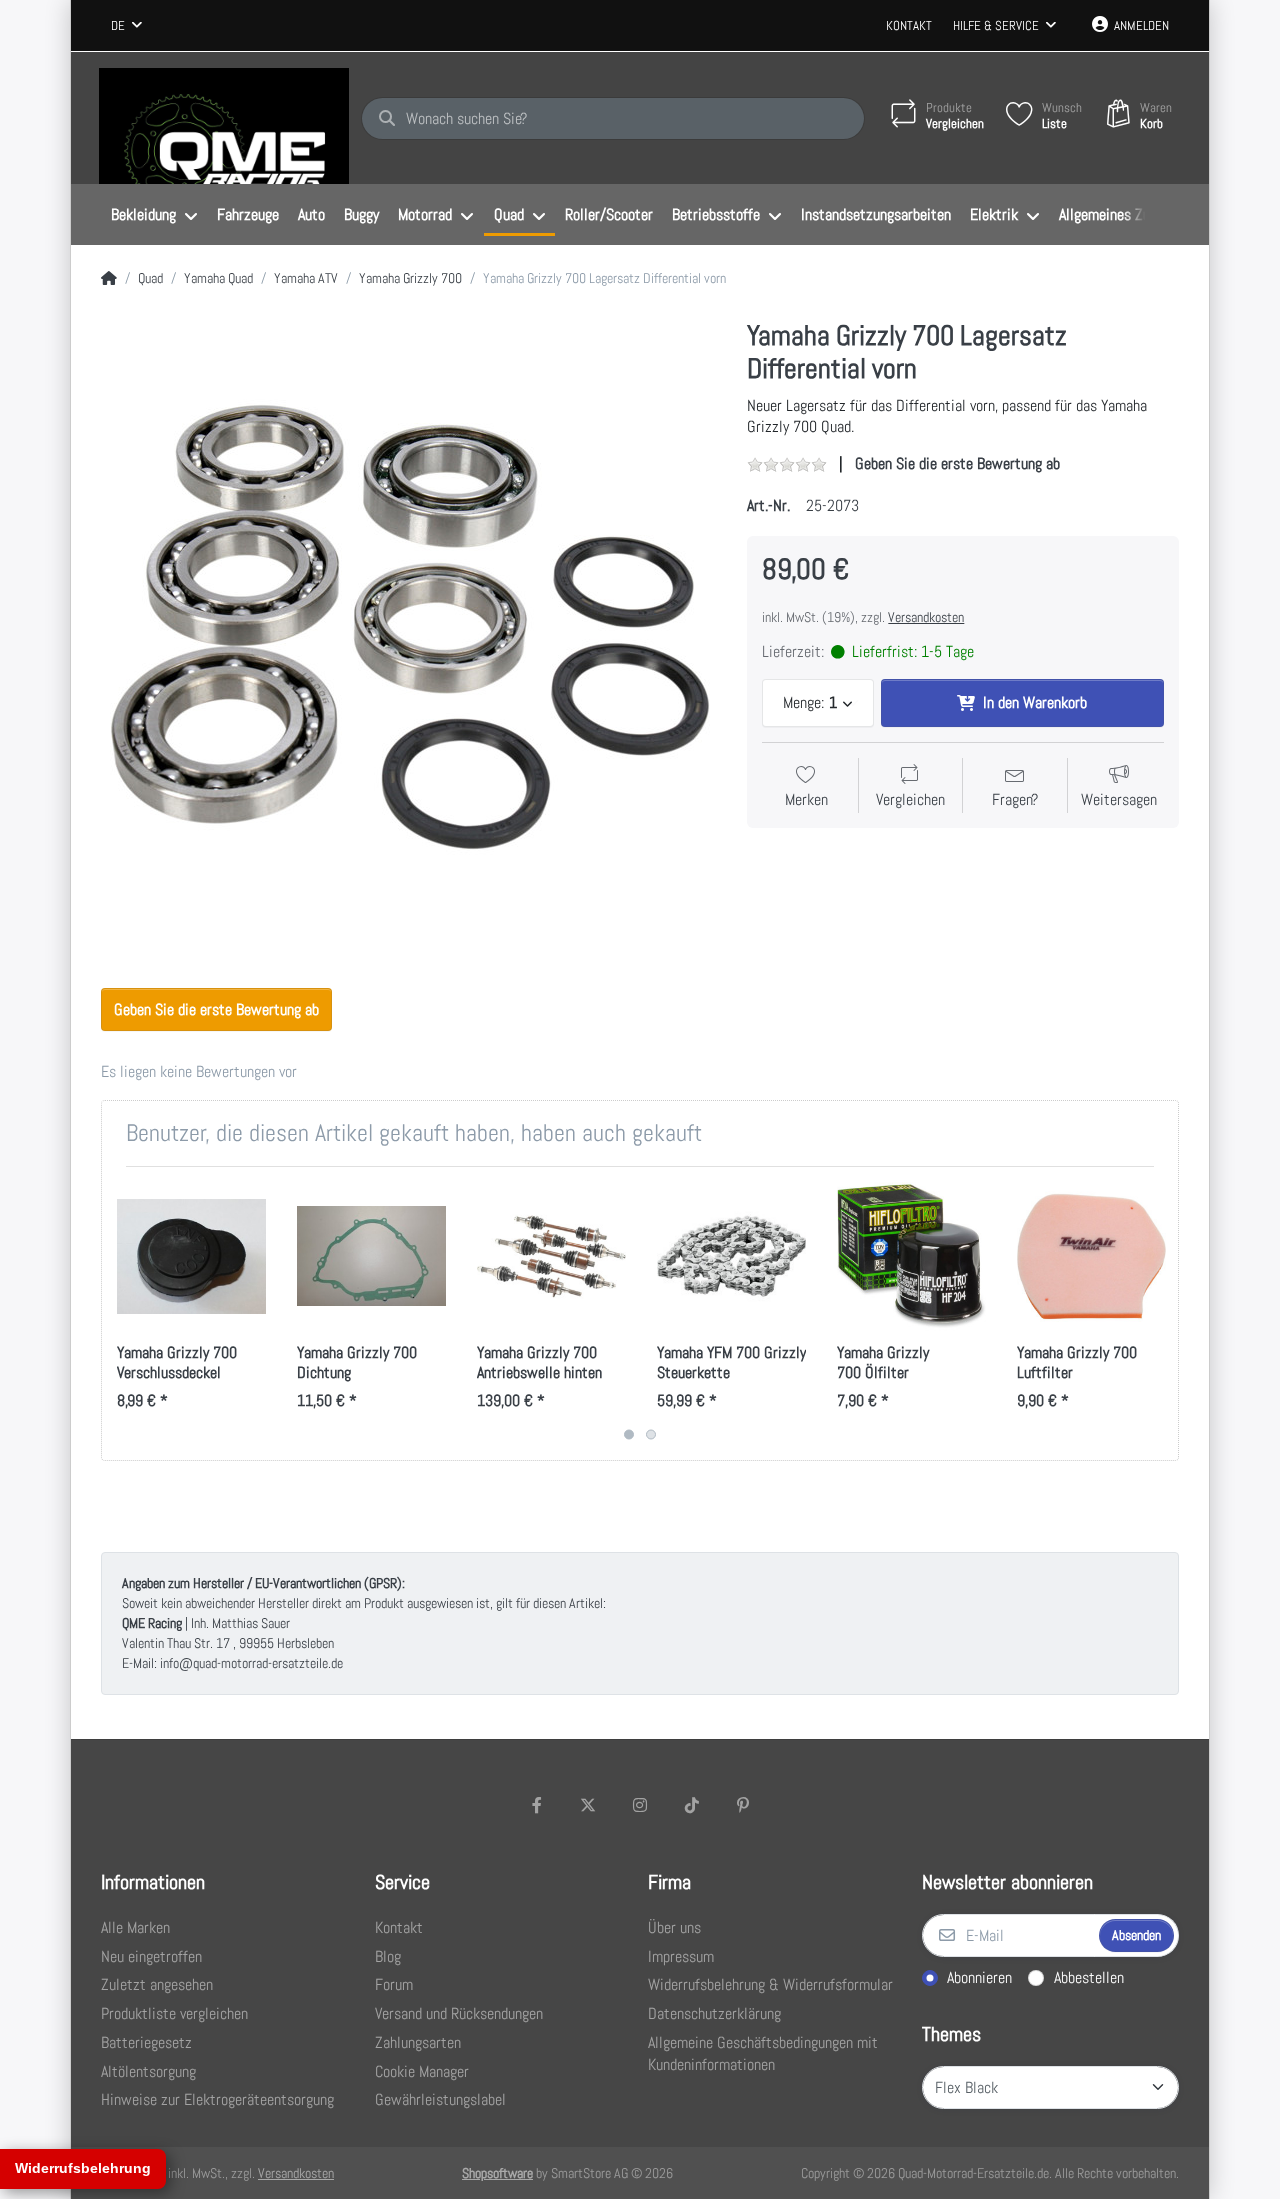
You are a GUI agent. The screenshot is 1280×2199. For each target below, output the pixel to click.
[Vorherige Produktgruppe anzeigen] (119, 1314)
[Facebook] (537, 1805)
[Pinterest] (743, 1805)
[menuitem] (154, 215)
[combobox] (126, 26)
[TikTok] (692, 1805)
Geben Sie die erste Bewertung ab (957, 463)
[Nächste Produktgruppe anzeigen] (1160, 1314)
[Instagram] (640, 1805)
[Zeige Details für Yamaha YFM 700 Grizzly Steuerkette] (731, 1256)
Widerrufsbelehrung (83, 2168)
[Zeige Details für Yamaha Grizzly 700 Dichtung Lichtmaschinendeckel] (371, 1256)
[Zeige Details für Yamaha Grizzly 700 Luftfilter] (1091, 1256)
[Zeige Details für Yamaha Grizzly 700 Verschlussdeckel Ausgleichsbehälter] (191, 1256)
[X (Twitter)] (589, 1805)
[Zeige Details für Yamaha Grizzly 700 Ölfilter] (911, 1256)
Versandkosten (926, 617)
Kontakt (909, 25)
